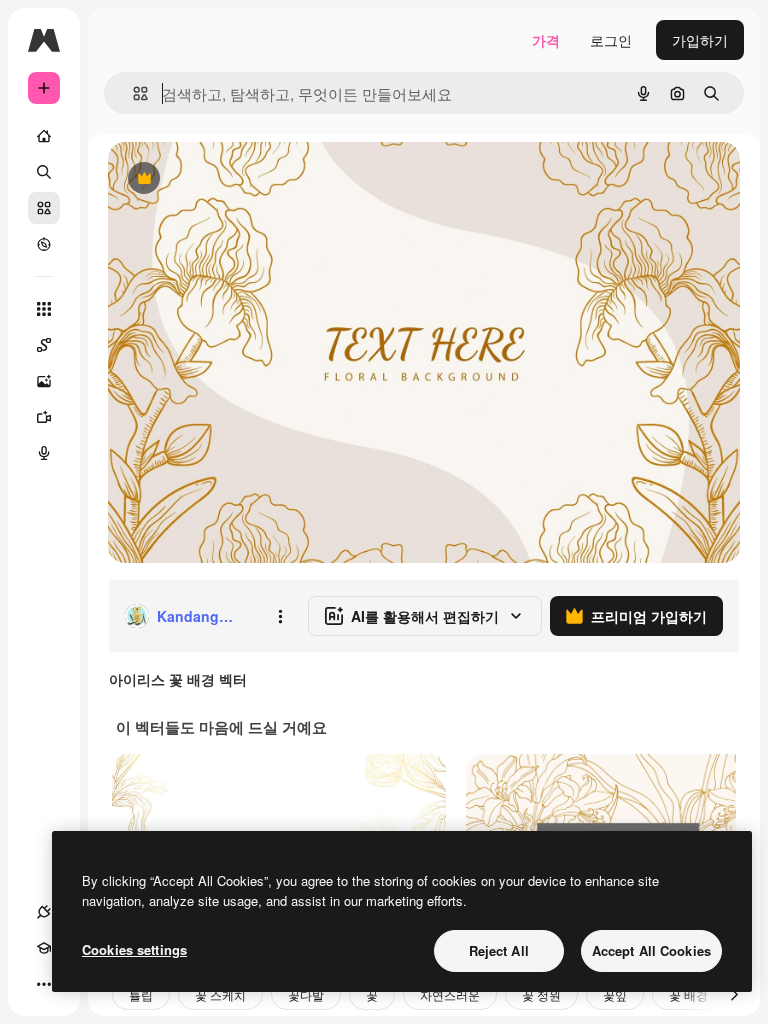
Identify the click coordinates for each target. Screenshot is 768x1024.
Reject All (499, 950)
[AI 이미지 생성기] (44, 381)
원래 (223, 179)
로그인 (611, 40)
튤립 (141, 994)
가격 (546, 40)
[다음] (734, 994)
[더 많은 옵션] (280, 616)
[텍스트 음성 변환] (44, 453)
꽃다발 (306, 994)
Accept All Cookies (651, 950)
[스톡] (44, 208)
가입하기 (700, 40)
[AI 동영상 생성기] (44, 417)
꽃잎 (615, 994)
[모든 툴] (44, 309)
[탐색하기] (44, 244)
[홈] (44, 136)
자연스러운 (450, 994)
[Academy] (44, 948)
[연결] (44, 912)
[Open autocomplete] (132, 93)
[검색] (44, 172)
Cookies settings (134, 949)
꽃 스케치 (220, 994)
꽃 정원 (541, 994)
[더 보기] (44, 984)
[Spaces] (44, 345)
